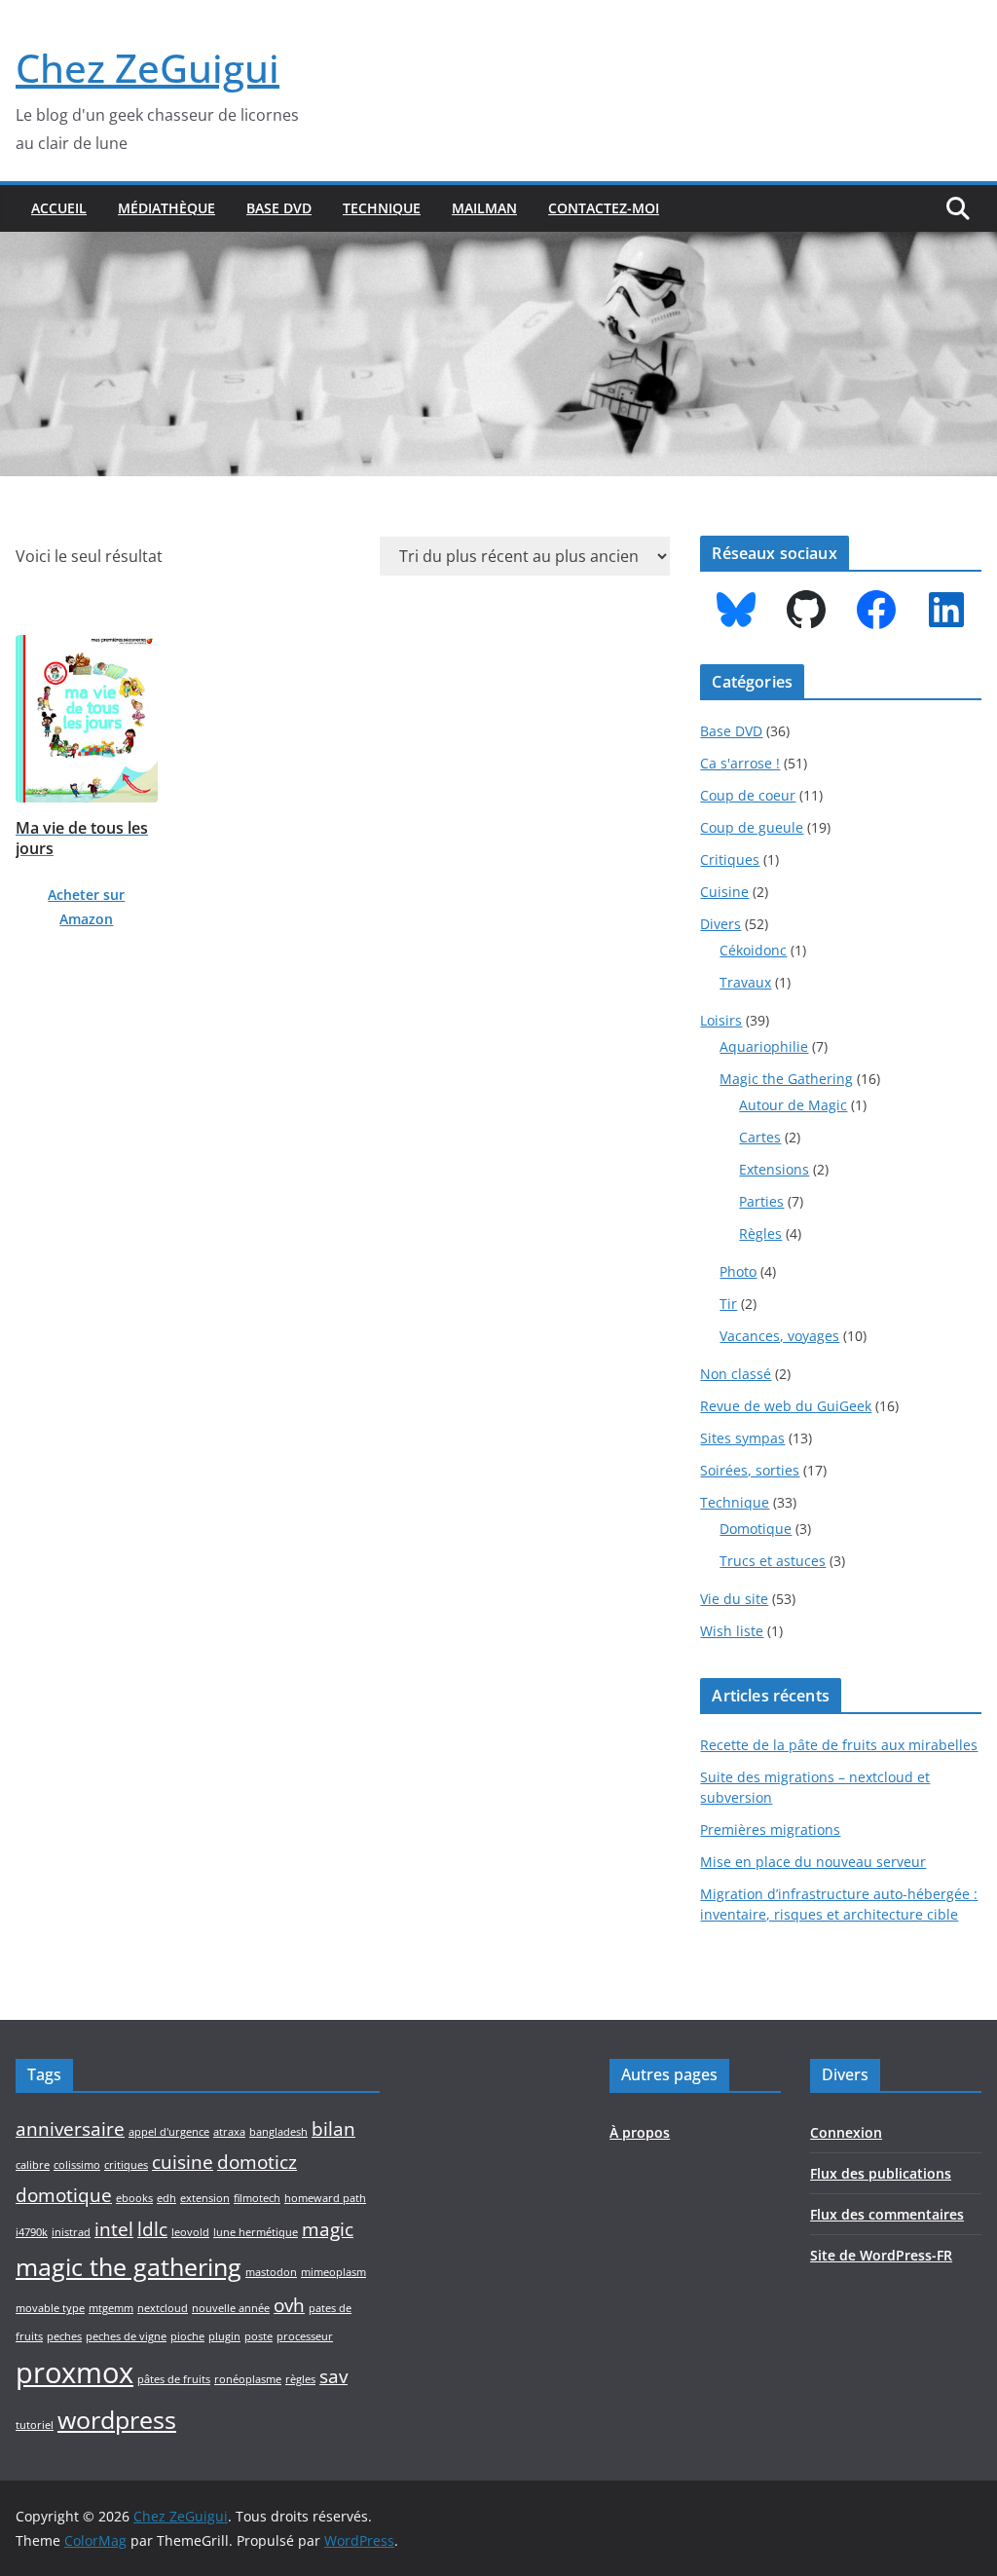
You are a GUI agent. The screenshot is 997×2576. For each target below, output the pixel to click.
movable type (50, 2308)
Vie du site (734, 1599)
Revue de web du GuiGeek (786, 1406)
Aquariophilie (764, 1046)
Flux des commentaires (887, 2214)
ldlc (152, 2229)
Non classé (736, 1374)
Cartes (760, 1137)
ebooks (134, 2198)
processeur (305, 2336)
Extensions (774, 1169)
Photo (738, 1271)
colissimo (77, 2165)
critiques (126, 2165)
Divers (720, 924)
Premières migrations (770, 1829)
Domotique (756, 1529)
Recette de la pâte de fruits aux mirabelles (839, 1745)
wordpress (117, 2420)
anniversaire (70, 2129)
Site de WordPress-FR (881, 2255)
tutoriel (35, 2425)
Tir (728, 1304)
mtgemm (111, 2308)
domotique (64, 2195)
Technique (382, 208)
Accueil (59, 208)
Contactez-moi (604, 208)
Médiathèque (166, 208)
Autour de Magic (793, 1105)
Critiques (730, 859)
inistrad (71, 2232)
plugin (224, 2336)
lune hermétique (256, 2232)
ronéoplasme (248, 2379)
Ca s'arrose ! (740, 763)
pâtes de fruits (174, 2379)
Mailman (484, 208)
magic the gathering (129, 2267)
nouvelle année (231, 2308)
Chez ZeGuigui (148, 68)
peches (64, 2336)
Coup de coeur (748, 795)
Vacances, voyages (779, 1336)
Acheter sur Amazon (86, 907)
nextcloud (163, 2308)
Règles (760, 1233)
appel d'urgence (169, 2132)
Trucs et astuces (773, 1561)
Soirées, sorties (750, 1470)
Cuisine (724, 892)
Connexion (846, 2132)
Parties (761, 1201)
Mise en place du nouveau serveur (813, 1862)
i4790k (32, 2232)
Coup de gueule (752, 827)
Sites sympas (742, 1438)
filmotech (257, 2198)
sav (333, 2376)
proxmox (74, 2372)
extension (205, 2198)
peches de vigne (126, 2336)
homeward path (325, 2198)
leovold (190, 2232)
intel (114, 2229)
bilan (333, 2129)
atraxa (229, 2132)
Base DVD (279, 208)
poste (258, 2336)
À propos (640, 2132)
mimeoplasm (333, 2272)
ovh (289, 2305)
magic (328, 2229)
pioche (187, 2336)
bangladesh (278, 2132)
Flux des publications (881, 2173)
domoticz (257, 2162)
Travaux (745, 982)
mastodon (271, 2272)
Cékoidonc (753, 950)
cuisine (183, 2162)
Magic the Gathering (786, 1079)
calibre (33, 2165)
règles (300, 2379)
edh (166, 2198)
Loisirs (721, 1020)
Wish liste (732, 1631)
